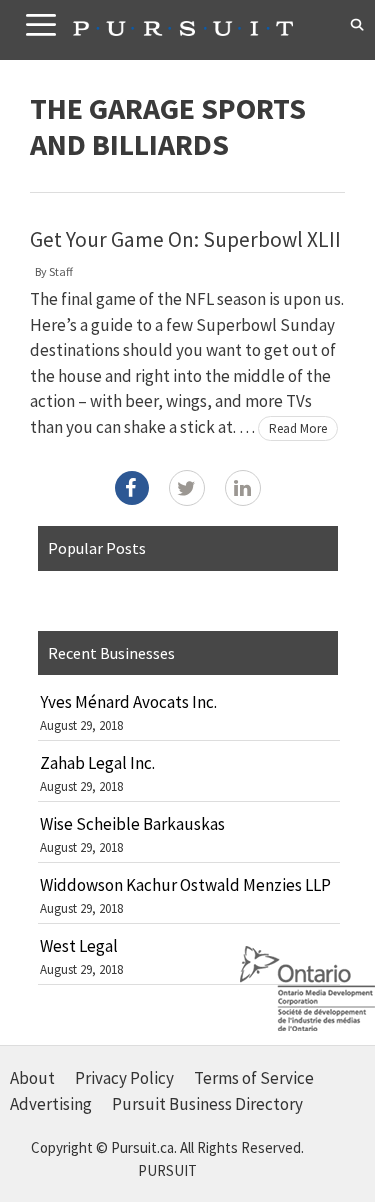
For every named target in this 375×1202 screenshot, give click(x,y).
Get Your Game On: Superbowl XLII (185, 239)
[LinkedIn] (243, 488)
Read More (298, 428)
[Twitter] (187, 488)
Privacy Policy (124, 1078)
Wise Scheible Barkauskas (132, 824)
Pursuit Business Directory (207, 1104)
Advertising (51, 1104)
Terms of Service (254, 1078)
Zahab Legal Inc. (97, 763)
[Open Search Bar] (357, 25)
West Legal (79, 946)
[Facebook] (132, 488)
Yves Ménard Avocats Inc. (128, 702)
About (32, 1078)
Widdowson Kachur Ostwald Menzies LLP (185, 885)
